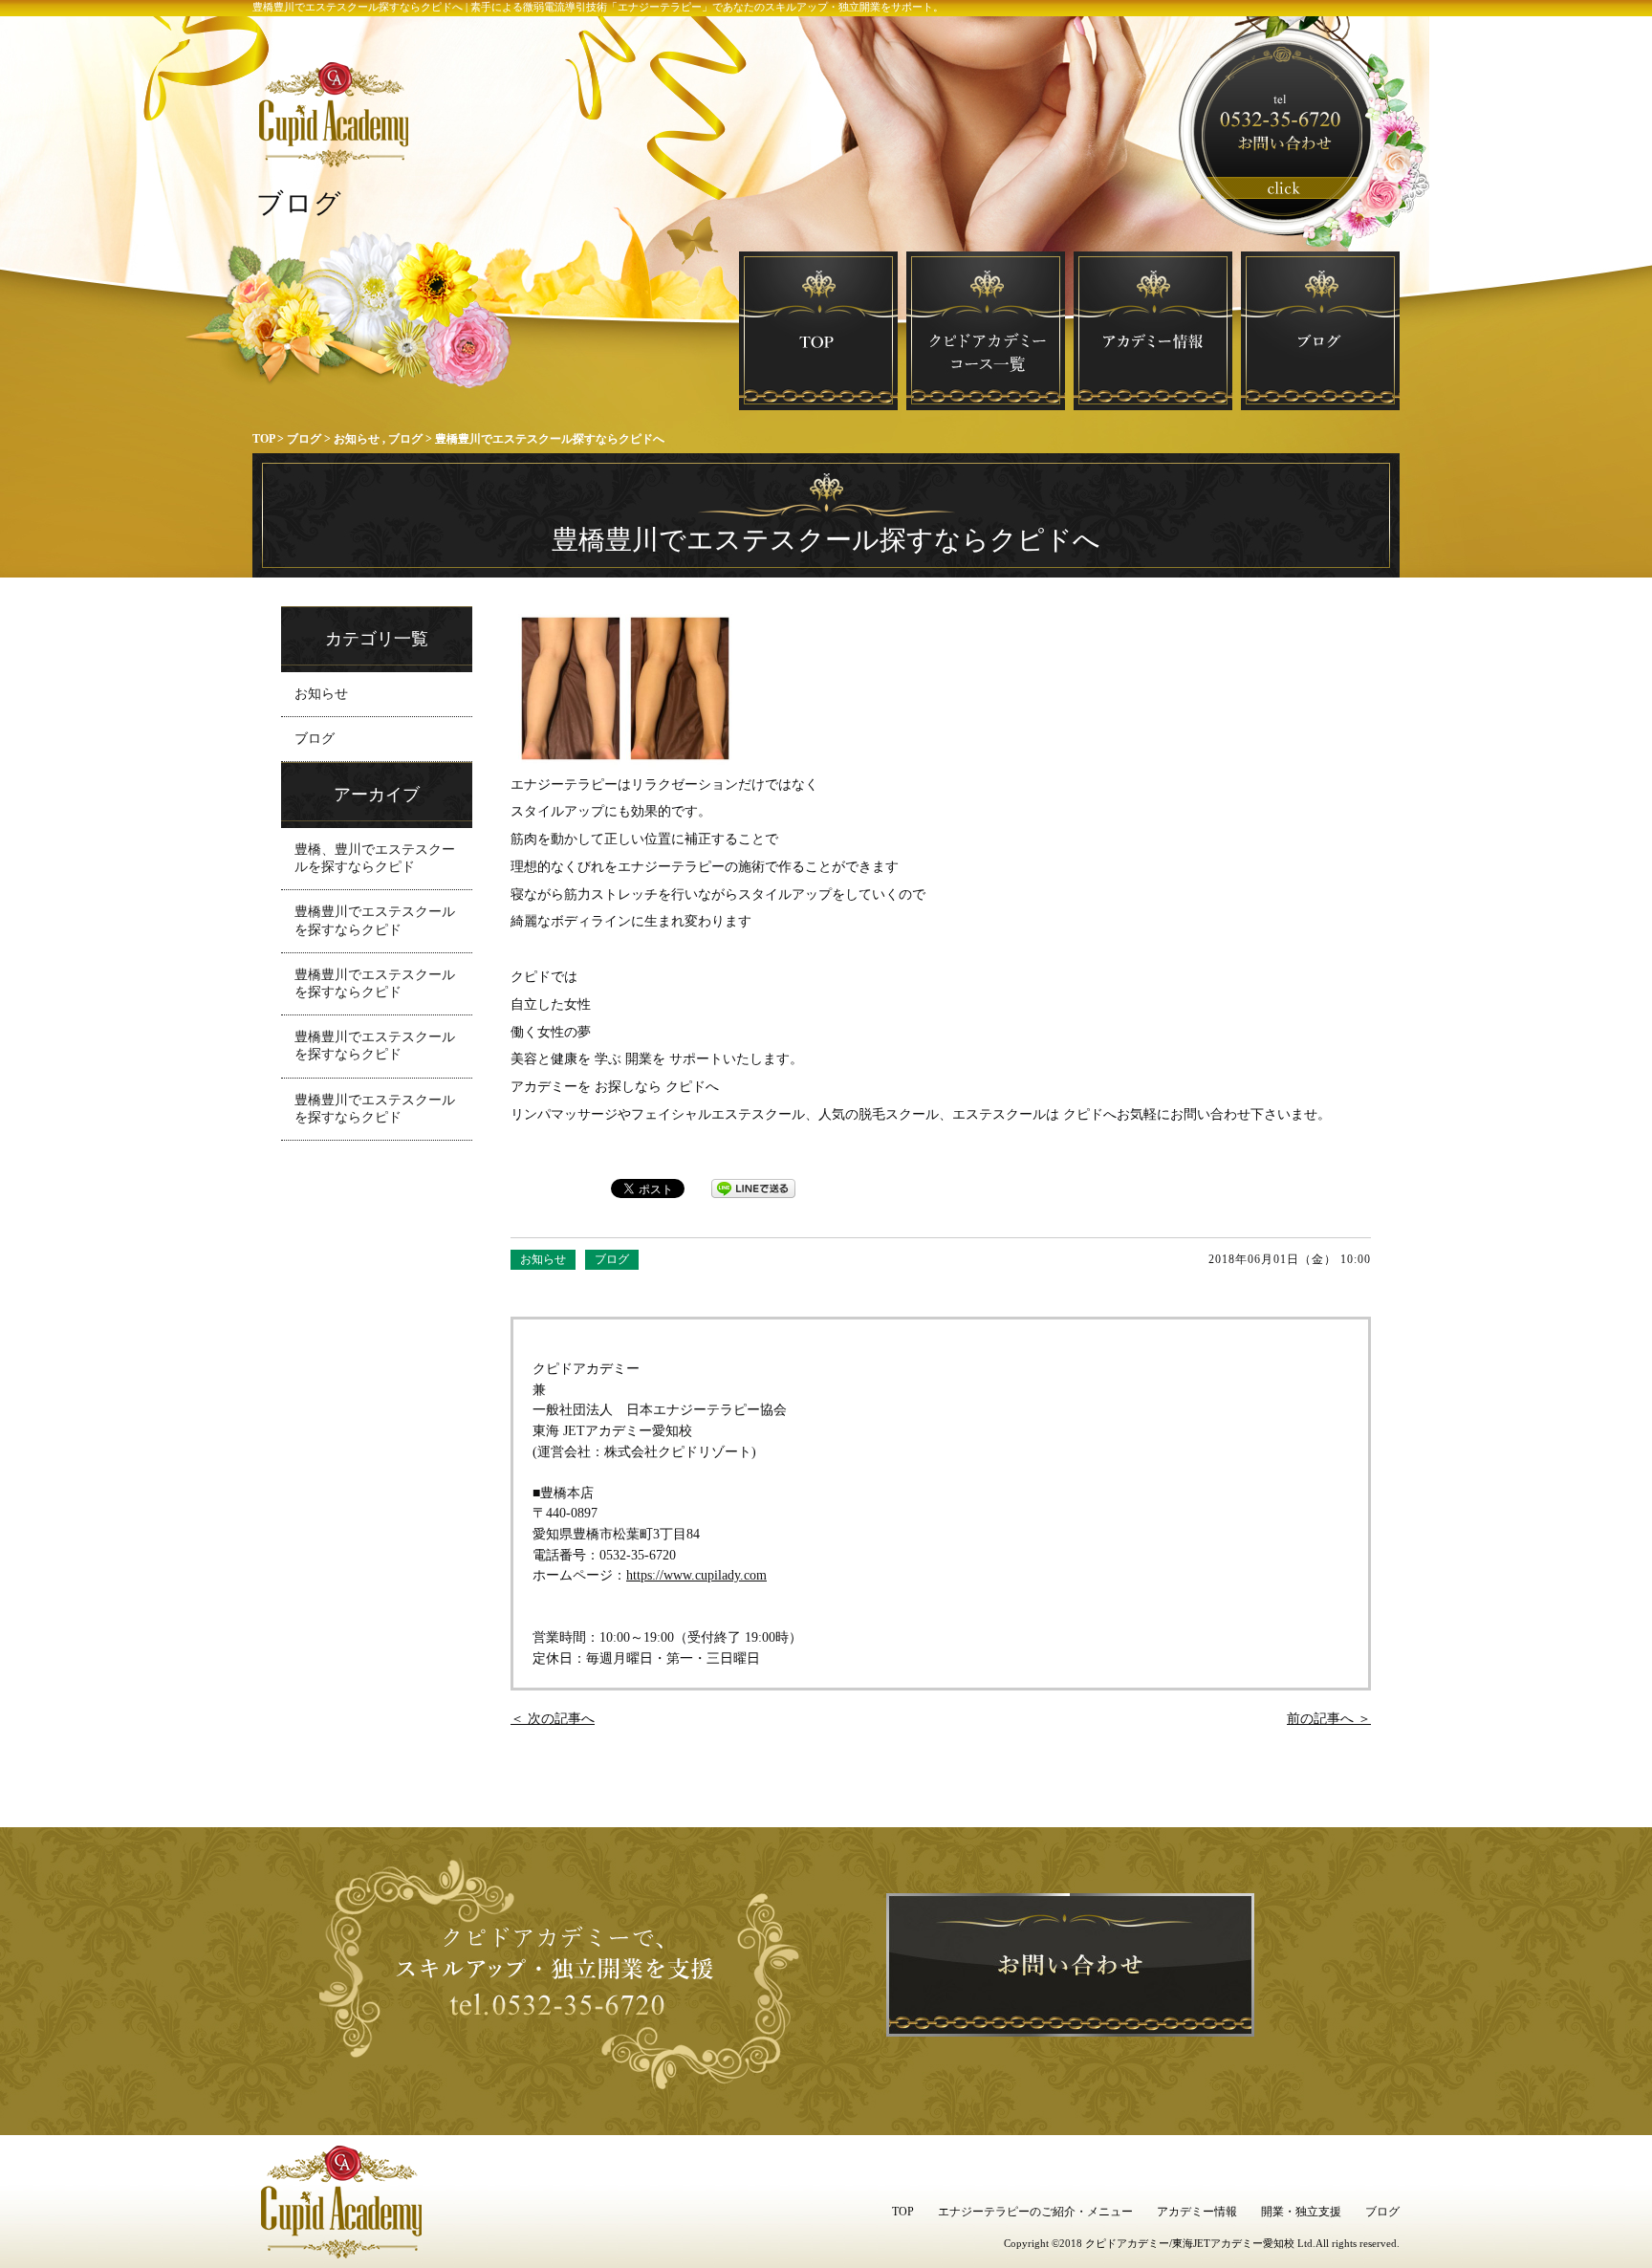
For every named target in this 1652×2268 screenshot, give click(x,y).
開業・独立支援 (1301, 2212)
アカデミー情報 (1197, 2212)
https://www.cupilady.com (696, 1575)
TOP (263, 439)
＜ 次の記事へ (553, 1718)
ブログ (304, 439)
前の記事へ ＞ (1329, 1718)
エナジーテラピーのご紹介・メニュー (1035, 2212)
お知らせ (357, 439)
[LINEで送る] (753, 1188)
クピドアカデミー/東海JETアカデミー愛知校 (1190, 2243)
